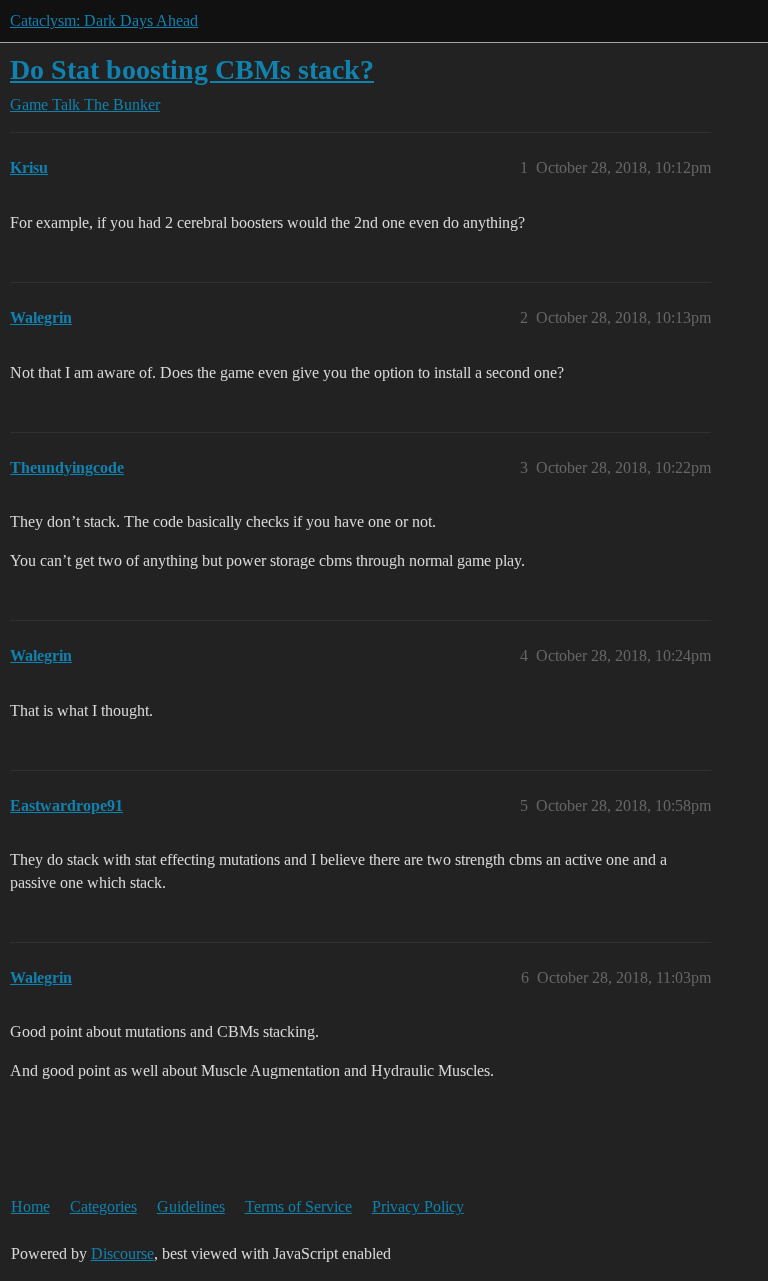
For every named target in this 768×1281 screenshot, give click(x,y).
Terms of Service (298, 1206)
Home (30, 1206)
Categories (103, 1206)
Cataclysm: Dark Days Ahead (104, 20)
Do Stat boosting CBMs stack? (192, 69)
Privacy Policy (418, 1206)
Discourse (122, 1253)
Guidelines (191, 1206)
